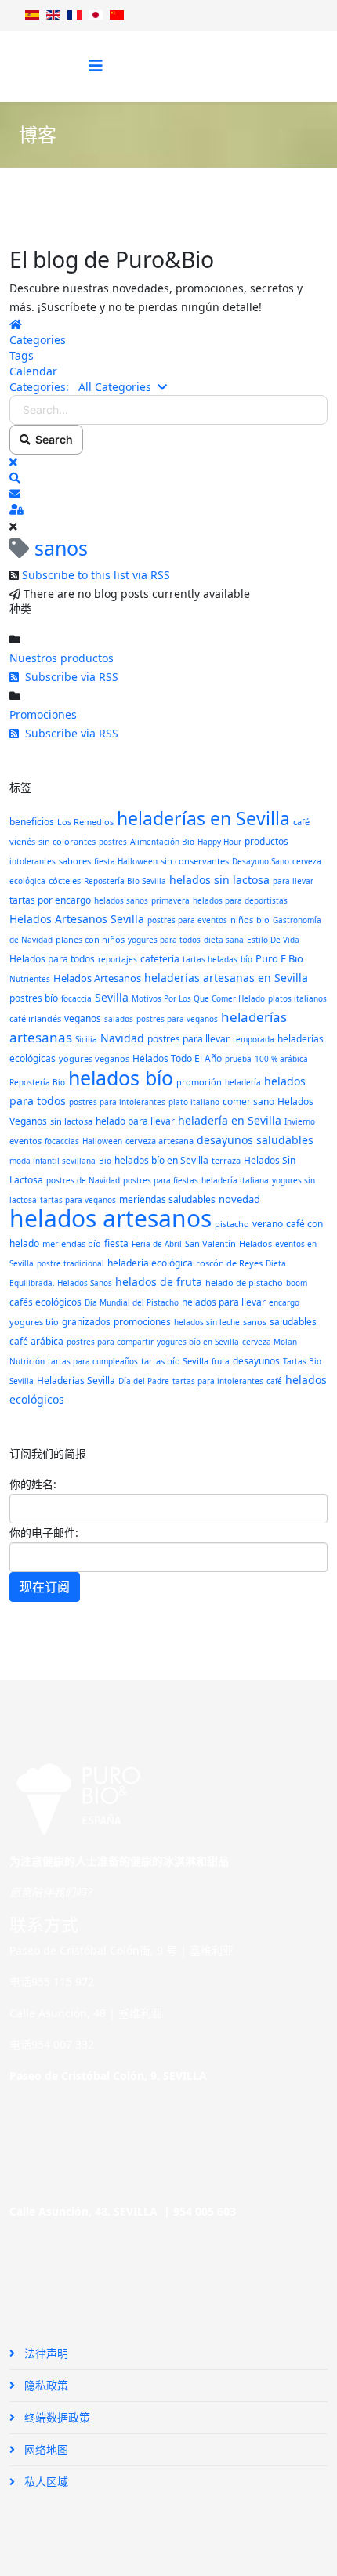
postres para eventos (187, 920)
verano (268, 1224)
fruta (221, 1361)
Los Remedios (85, 822)
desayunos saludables (255, 1140)
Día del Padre (144, 1381)
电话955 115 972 (52, 1982)
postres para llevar (188, 1039)
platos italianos (297, 998)
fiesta (116, 1243)
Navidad (122, 1038)
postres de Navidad (83, 1180)
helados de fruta (159, 1282)
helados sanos (121, 900)
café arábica (36, 1341)
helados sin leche (207, 1322)
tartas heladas (210, 959)
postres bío (34, 998)
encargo (284, 1302)
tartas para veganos (78, 1200)
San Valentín (210, 1243)
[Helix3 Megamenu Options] (96, 65)
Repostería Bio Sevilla (125, 881)
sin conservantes (195, 861)
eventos (25, 1141)
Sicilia (86, 1039)
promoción (199, 1082)
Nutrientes (30, 979)
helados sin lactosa (219, 880)
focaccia (76, 998)
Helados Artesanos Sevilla (77, 919)
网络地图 (45, 2449)
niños (242, 920)
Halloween (102, 1141)
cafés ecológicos (45, 1302)
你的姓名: (33, 1484)
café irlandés (35, 1018)
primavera (170, 900)
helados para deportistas (240, 900)
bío (246, 959)
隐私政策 (45, 2385)
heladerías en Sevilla (203, 818)
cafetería (160, 959)
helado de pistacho (244, 1283)
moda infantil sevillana (53, 1161)
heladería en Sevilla (230, 1120)
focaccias (62, 1141)
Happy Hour (219, 842)
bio (263, 920)
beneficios (32, 822)
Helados (255, 1243)
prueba (238, 1059)
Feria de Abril (157, 1244)
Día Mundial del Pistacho (132, 1302)
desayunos (256, 1361)
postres (113, 842)
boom (297, 1283)
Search (52, 439)
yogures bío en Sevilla (198, 1342)
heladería (243, 1082)
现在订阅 (45, 1587)
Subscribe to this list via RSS (96, 575)
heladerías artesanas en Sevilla (226, 978)
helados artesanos (111, 1218)
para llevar (293, 881)
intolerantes (33, 861)
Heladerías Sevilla (76, 1380)
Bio (105, 1161)
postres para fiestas (161, 1180)
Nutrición (27, 1361)
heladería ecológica (150, 1263)
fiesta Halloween (126, 861)
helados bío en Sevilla (161, 1160)
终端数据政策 (56, 2417)
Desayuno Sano (261, 861)
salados (119, 1019)
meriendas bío (72, 1243)
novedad (239, 1199)
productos (266, 841)
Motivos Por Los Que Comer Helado (198, 998)
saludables (293, 1322)
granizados (86, 1322)
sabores (75, 861)
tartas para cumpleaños (93, 1361)
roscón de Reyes (229, 1263)
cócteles (65, 880)
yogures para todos (164, 940)
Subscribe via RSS (69, 677)
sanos (255, 1322)
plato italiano (194, 1102)
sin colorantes (67, 841)
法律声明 (45, 2353)
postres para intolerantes (117, 1102)
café (274, 1381)
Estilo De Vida (273, 940)
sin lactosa (71, 1121)
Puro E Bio (279, 958)
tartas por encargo (50, 900)
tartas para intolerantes (218, 1381)
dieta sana (224, 940)
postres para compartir (110, 1342)
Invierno (300, 1121)
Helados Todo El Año (177, 1058)
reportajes (118, 959)
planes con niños (90, 939)
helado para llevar (135, 1121)
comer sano (248, 1101)
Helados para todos (52, 959)
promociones (142, 1322)
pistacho (232, 1224)
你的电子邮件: (44, 1533)
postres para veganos (177, 1019)
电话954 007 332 (52, 2044)
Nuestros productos (62, 658)
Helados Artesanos (97, 978)
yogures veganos (94, 1058)
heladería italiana (235, 1180)
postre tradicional (71, 1263)
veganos (83, 1018)
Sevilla (112, 997)
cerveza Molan (270, 1342)
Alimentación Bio (162, 842)
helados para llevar (224, 1302)
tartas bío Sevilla (175, 1361)
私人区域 (45, 2482)
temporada (254, 1039)
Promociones (43, 714)
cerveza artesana (159, 1141)
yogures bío (34, 1322)
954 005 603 (205, 2211)
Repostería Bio (37, 1082)
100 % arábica (281, 1059)
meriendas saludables (167, 1199)
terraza (226, 1160)
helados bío (121, 1078)
